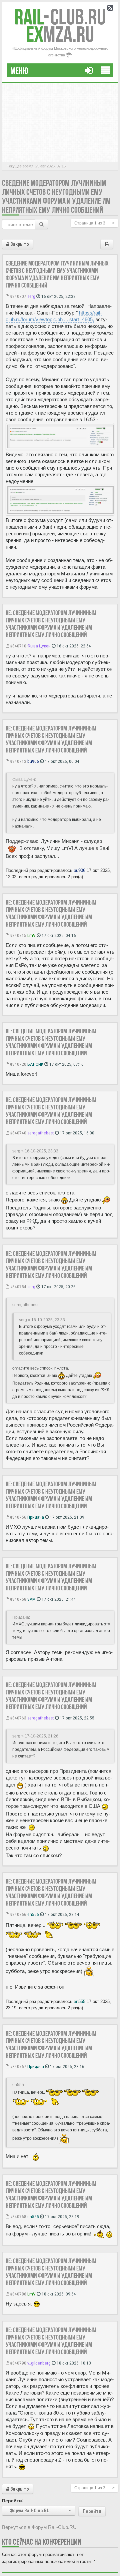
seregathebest (41, 1133)
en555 (33, 1914)
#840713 (18, 761)
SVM (31, 1599)
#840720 (18, 1064)
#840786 (18, 2294)
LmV (31, 935)
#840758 (18, 1599)
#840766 (18, 1914)
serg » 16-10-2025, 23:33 (35, 1151)
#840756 (18, 1517)
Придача (36, 1517)
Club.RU (60, 17)
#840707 (18, 296)
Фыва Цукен (39, 646)
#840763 (18, 1718)
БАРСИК (35, 1064)
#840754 (18, 1286)
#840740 (18, 1133)
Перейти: (13, 2501)
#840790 (18, 2363)
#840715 (18, 935)
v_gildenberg (39, 2363)
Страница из (90, 223)
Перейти (92, 2511)
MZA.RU (60, 34)
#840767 (18, 2066)
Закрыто (19, 244)
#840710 (18, 646)
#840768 (18, 2216)
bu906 (33, 761)
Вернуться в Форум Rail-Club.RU (39, 2527)
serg (31, 296)
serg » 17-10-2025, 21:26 (35, 1736)
